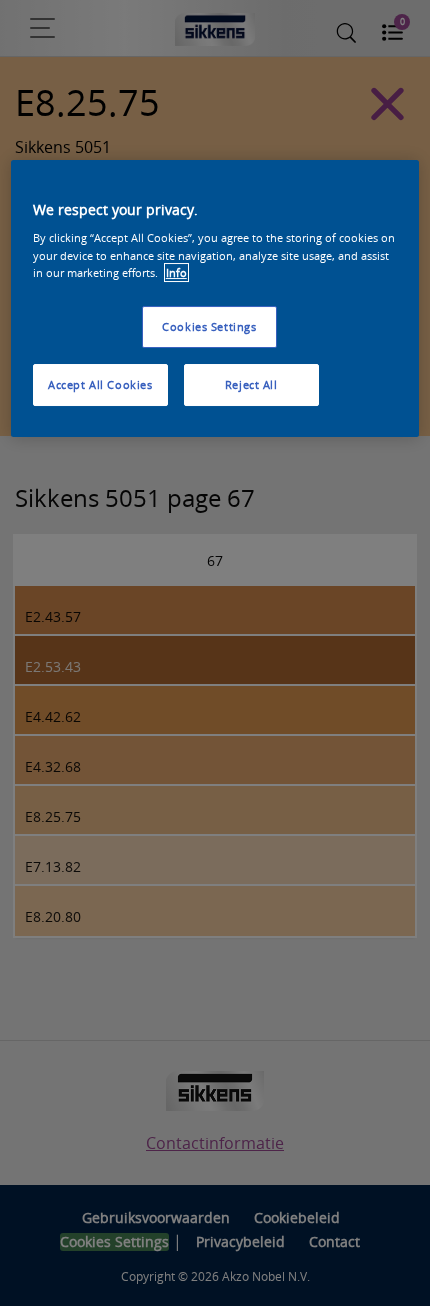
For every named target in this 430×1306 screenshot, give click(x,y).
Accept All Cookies (100, 384)
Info (176, 272)
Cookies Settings (209, 326)
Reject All (251, 384)
